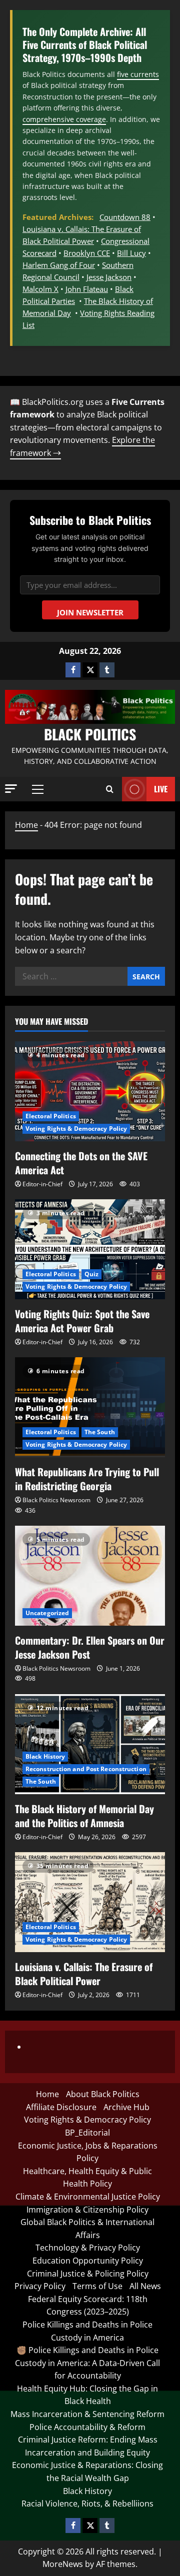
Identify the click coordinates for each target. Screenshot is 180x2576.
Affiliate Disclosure (61, 2107)
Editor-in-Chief (42, 1184)
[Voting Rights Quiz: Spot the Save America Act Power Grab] (90, 1249)
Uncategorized (47, 1613)
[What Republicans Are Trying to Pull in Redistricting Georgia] (90, 1407)
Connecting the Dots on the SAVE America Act (81, 1163)
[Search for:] (71, 976)
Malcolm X (40, 289)
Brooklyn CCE (87, 253)
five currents (138, 74)
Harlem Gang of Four (59, 265)
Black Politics (90, 734)
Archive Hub (126, 2107)
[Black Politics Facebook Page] (73, 670)
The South (100, 1432)
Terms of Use (97, 2286)
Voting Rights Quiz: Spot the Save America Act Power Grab (82, 1321)
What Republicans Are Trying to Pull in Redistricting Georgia (87, 1479)
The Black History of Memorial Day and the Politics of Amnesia (84, 1816)
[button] (11, 789)
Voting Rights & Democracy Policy (76, 1129)
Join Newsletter (90, 612)
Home (26, 825)
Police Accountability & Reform (87, 2427)
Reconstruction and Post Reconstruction (86, 1769)
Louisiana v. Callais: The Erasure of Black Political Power (84, 1974)
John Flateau (87, 289)
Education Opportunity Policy (88, 2261)
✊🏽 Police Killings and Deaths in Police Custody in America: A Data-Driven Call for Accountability (87, 2363)
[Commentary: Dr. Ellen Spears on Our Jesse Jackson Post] (90, 1576)
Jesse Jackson (109, 277)
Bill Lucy (131, 253)
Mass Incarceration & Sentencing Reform (87, 2414)
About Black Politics (103, 2094)
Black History (45, 1756)
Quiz (91, 1274)
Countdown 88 (125, 217)
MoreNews (63, 2564)
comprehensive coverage (64, 119)
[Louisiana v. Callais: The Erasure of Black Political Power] (90, 1902)
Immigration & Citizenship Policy (87, 2210)
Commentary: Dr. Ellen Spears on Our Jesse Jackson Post (90, 1647)
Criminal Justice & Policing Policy (88, 2274)
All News (145, 2286)
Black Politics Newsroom (56, 1500)
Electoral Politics (51, 1116)
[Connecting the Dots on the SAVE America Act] (90, 1091)
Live (161, 789)
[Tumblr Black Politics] (107, 670)
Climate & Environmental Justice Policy (88, 2197)
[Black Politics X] (90, 670)
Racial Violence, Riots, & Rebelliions (87, 2504)
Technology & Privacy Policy (88, 2248)
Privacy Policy (40, 2286)
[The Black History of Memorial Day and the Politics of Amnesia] (90, 1744)
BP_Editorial (87, 2133)
